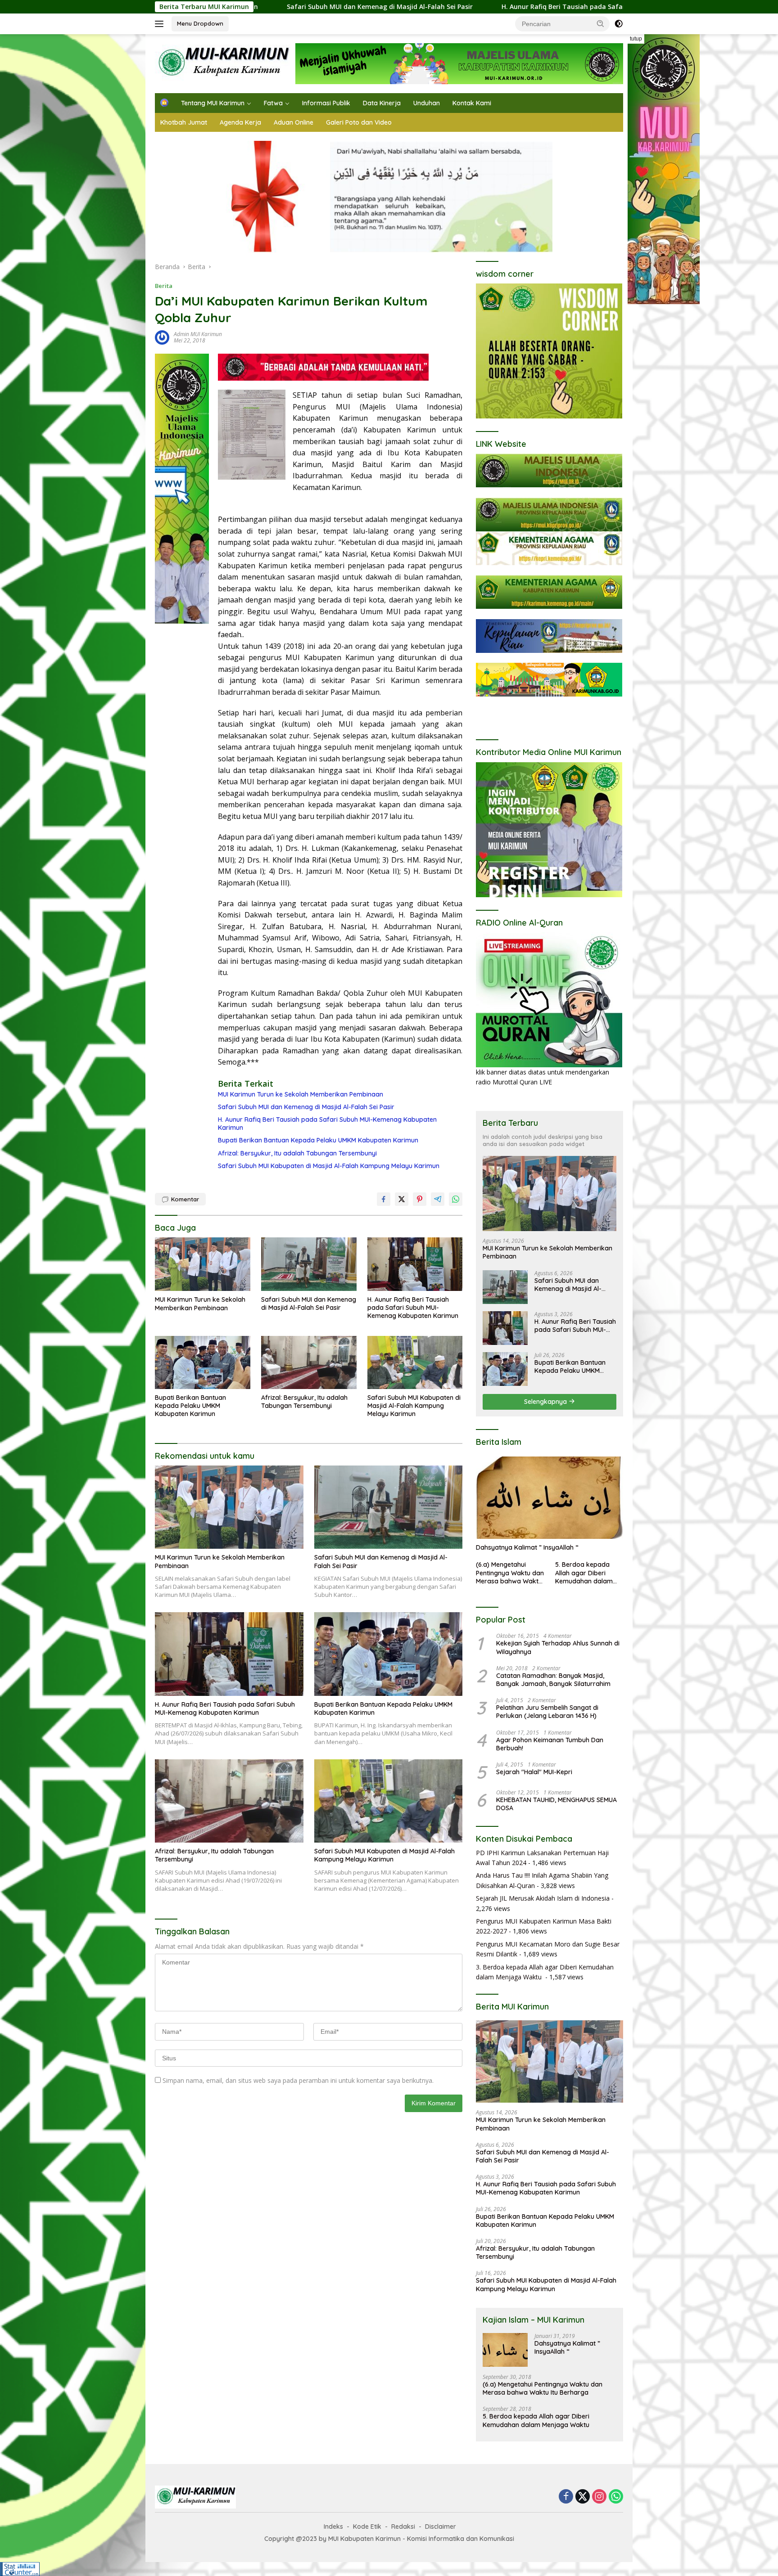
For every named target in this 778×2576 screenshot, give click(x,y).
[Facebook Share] (384, 1199)
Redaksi (403, 2527)
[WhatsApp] (616, 2497)
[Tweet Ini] (402, 1199)
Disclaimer (441, 2527)
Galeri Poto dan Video (359, 122)
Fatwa (273, 103)
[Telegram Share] (438, 1199)
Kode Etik (367, 2527)
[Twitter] (583, 2497)
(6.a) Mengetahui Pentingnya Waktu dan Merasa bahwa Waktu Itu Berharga (510, 1573)
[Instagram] (599, 2497)
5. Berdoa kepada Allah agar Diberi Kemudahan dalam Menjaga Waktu (584, 1573)
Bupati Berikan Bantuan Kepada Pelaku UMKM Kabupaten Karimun (318, 1140)
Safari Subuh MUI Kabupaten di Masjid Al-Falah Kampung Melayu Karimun (329, 1166)
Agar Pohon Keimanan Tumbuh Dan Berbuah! (550, 1744)
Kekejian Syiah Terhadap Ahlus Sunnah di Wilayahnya (558, 1647)
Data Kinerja (382, 103)
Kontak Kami (472, 103)
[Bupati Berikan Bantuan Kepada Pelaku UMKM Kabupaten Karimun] (203, 1363)
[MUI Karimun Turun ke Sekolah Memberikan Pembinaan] (203, 1264)
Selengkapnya (546, 1402)
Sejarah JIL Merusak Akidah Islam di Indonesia (543, 1898)
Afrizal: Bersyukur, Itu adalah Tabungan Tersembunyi (297, 1153)
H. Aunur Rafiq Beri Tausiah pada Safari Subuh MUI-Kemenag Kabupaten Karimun (477, 7)
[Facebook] (566, 2497)
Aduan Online (294, 122)
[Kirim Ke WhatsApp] (456, 1199)
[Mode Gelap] (619, 24)
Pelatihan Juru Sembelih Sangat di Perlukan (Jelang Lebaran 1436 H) (547, 1712)
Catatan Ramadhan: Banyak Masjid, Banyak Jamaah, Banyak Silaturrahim (553, 1680)
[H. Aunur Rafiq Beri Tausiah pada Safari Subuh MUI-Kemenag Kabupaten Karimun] (415, 1264)
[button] (601, 23)
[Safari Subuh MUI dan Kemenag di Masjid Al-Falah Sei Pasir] (309, 1264)
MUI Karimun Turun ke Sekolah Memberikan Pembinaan (301, 1094)
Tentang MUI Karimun (213, 103)
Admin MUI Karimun (198, 334)
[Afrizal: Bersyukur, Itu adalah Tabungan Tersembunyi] (309, 1363)
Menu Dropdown (200, 23)
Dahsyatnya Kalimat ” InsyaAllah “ (527, 1547)
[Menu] (161, 24)
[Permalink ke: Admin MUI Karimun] (162, 337)
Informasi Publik (326, 103)
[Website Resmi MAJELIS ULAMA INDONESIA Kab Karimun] (222, 63)
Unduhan (427, 103)
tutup (636, 39)
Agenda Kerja (240, 122)
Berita (164, 286)
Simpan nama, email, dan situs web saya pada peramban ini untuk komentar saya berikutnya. (298, 2080)
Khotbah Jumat (184, 122)
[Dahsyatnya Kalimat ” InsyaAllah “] (550, 1498)
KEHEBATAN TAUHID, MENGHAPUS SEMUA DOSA (556, 1804)
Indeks (333, 2527)
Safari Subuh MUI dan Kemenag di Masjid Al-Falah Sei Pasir (306, 1107)
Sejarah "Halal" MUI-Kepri (534, 1772)
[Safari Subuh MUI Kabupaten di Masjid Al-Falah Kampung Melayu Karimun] (415, 1363)
